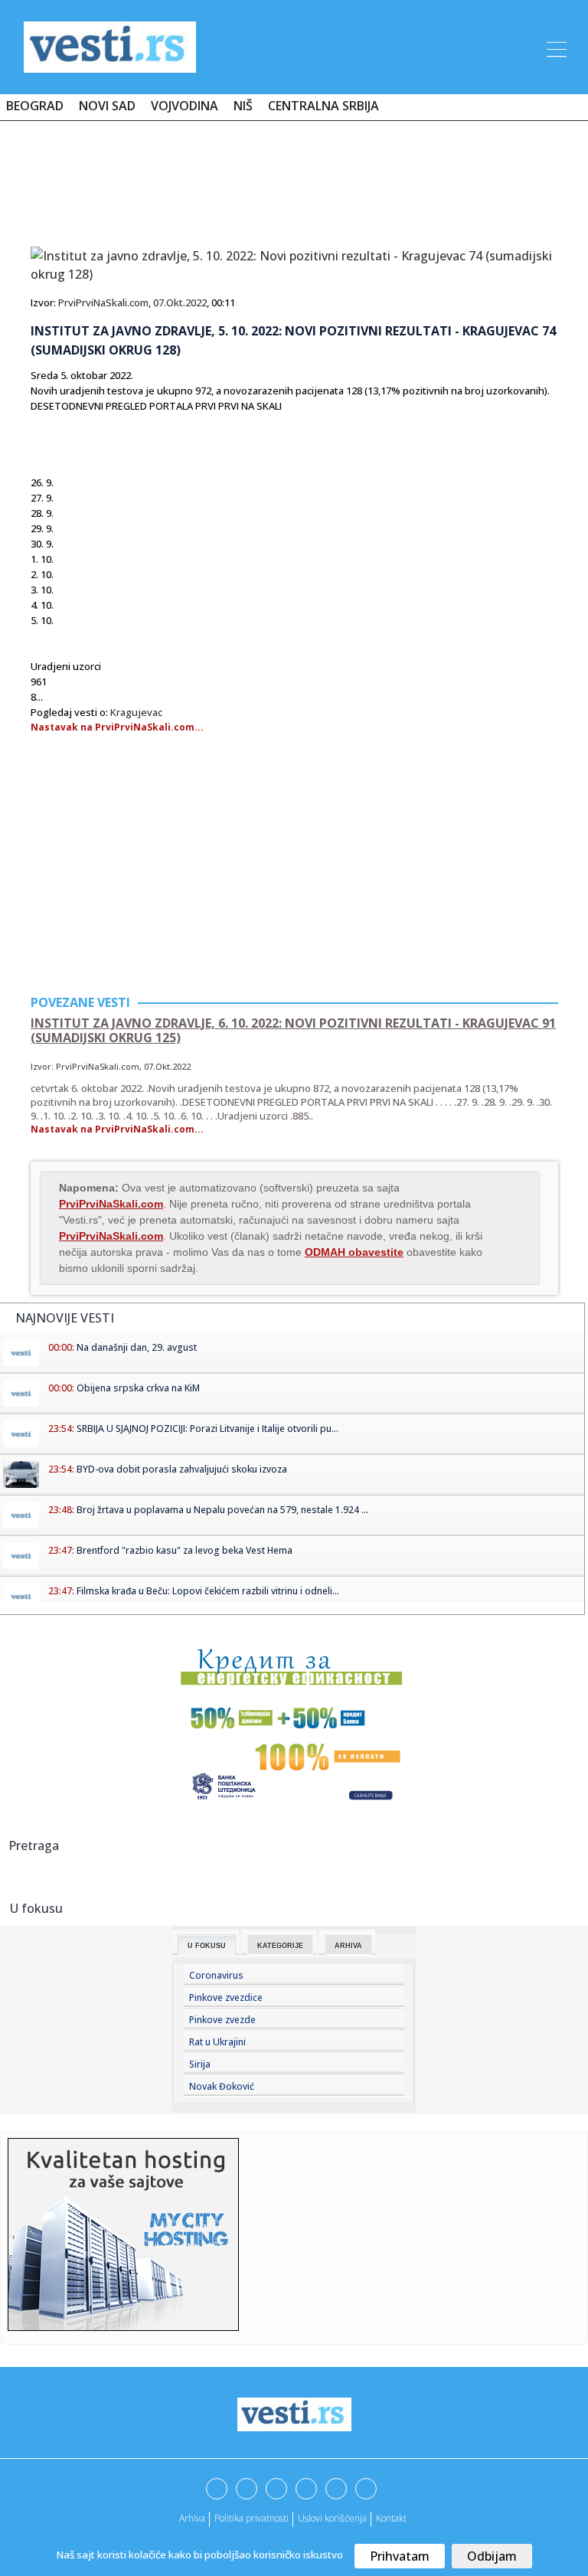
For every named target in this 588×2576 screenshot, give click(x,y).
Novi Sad (107, 106)
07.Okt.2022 (180, 302)
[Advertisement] (294, 178)
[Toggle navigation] (555, 47)
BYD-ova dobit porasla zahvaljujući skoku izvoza (182, 1469)
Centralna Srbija (323, 106)
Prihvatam (400, 2556)
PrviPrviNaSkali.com (103, 302)
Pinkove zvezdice (226, 1997)
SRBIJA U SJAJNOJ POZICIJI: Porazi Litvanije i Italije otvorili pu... (207, 1429)
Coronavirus (216, 1975)
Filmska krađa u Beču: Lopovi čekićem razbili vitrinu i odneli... (208, 1591)
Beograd (35, 106)
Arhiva (348, 1946)
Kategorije (280, 1946)
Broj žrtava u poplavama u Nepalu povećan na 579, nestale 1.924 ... (222, 1510)
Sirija (200, 2064)
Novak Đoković (222, 2086)
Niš (243, 106)
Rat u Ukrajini (217, 2042)
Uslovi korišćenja (332, 2518)
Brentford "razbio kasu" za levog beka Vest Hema (185, 1550)
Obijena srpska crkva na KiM (138, 1388)
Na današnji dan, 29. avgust (137, 1347)
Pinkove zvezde (222, 2020)
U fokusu (207, 1946)
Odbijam (492, 2556)
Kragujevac (136, 712)
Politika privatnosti (252, 2518)
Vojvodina (185, 106)
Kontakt (391, 2518)
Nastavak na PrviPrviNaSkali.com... (117, 727)
